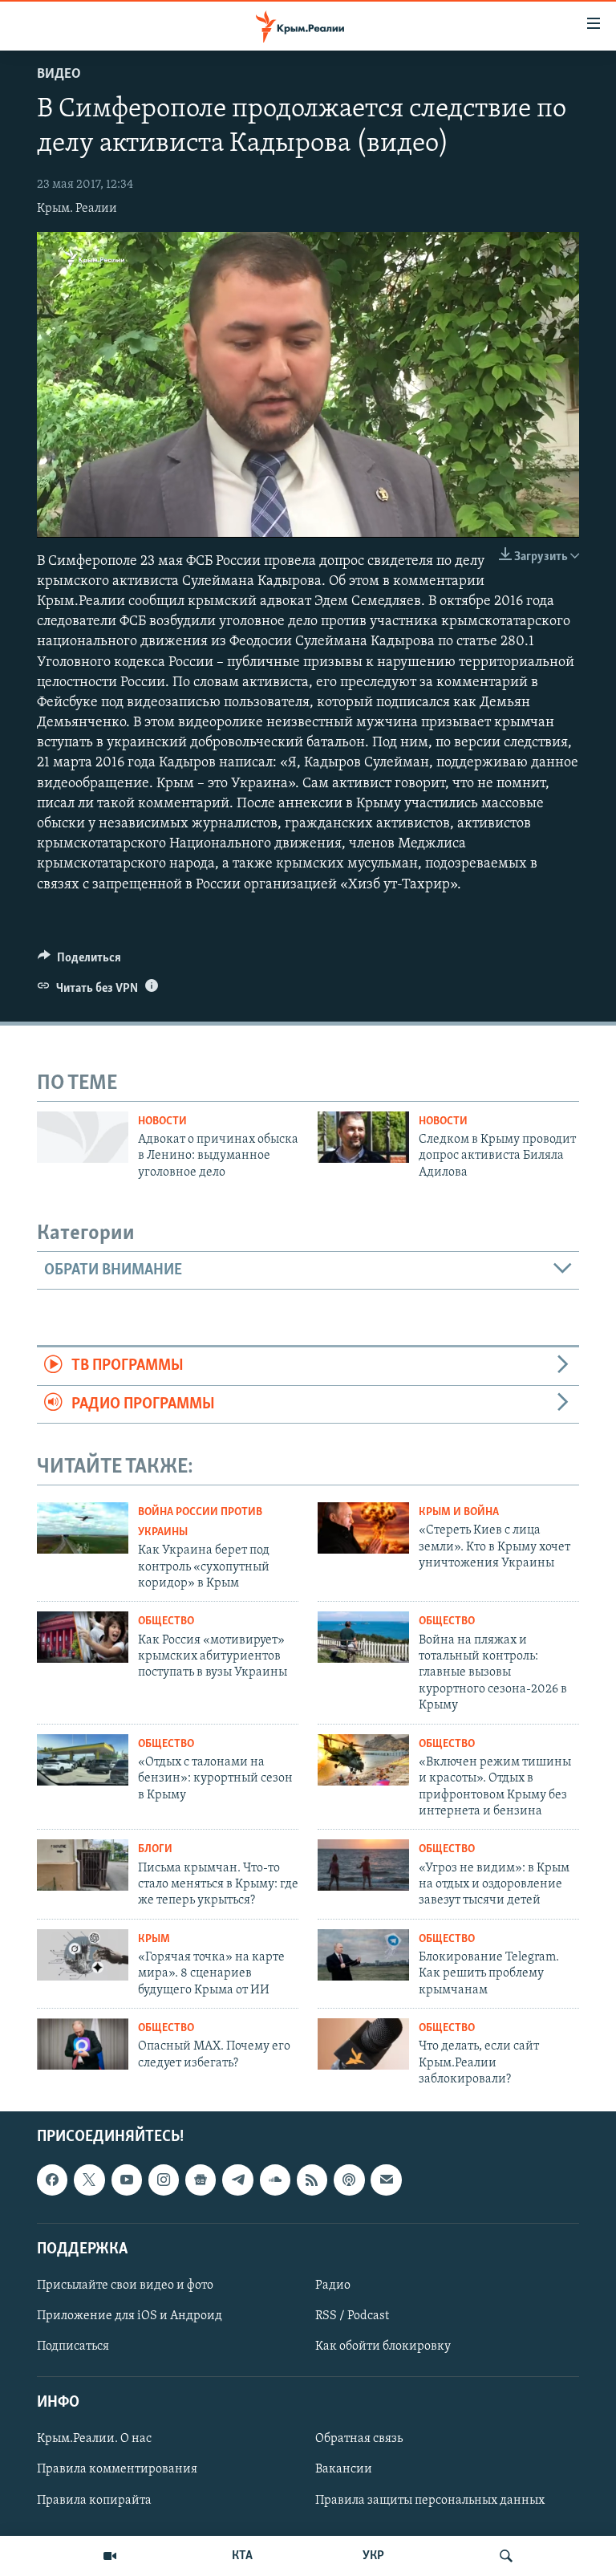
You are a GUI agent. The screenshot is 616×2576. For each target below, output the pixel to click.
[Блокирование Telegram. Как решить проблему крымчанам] (363, 1955)
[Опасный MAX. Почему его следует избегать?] (83, 2044)
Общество (166, 1621)
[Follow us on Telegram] (237, 2180)
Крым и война (459, 1512)
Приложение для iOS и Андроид (130, 2316)
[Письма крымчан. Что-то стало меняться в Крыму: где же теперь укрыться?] (83, 1865)
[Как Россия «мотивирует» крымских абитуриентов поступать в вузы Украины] (83, 1637)
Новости (162, 1121)
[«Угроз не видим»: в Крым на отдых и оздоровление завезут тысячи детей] (363, 1865)
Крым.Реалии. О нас (94, 2440)
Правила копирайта (94, 2501)
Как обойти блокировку (383, 2347)
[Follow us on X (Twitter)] (89, 2180)
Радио (333, 2285)
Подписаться (73, 2347)
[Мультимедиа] (110, 2556)
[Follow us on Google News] (201, 2180)
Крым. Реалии (77, 209)
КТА (242, 2556)
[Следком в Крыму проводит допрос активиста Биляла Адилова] (363, 1137)
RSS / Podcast (352, 2316)
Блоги (155, 1849)
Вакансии (344, 2470)
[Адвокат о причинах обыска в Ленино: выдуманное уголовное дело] (83, 1137)
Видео (59, 75)
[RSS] (312, 2180)
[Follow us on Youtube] (127, 2180)
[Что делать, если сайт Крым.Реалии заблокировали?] (363, 2044)
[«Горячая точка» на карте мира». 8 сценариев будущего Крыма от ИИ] (83, 1955)
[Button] (79, 961)
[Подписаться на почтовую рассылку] (386, 2180)
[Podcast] (349, 2180)
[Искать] (506, 2556)
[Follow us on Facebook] (52, 2180)
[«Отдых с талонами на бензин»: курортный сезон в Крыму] (83, 1760)
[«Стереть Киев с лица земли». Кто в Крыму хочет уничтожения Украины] (363, 1528)
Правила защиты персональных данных (430, 2501)
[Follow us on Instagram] (164, 2180)
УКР (373, 2556)
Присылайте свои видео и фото (125, 2285)
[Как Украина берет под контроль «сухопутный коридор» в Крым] (83, 1528)
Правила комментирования (117, 2470)
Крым (154, 1939)
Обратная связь (359, 2440)
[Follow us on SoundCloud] (275, 2180)
